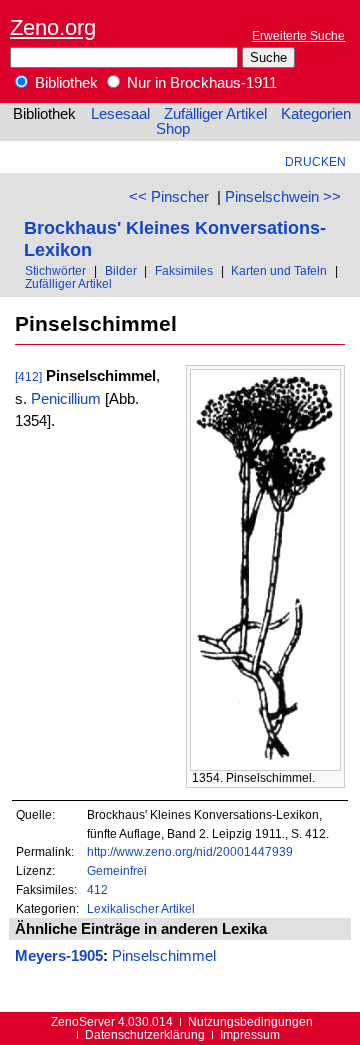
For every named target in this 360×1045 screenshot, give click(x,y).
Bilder (121, 270)
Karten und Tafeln (279, 270)
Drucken (315, 161)
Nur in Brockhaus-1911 (200, 83)
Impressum (250, 1034)
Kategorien (316, 114)
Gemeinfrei (117, 870)
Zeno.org (53, 27)
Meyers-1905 (59, 956)
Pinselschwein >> (283, 197)
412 (97, 889)
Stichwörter (55, 270)
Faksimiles (184, 270)
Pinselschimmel (164, 956)
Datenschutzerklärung (145, 1034)
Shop (173, 129)
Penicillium (66, 399)
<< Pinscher (169, 197)
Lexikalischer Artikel (141, 908)
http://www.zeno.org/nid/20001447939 (190, 851)
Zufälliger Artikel (215, 114)
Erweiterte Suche (298, 35)
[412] (28, 376)
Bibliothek (64, 83)
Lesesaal (120, 114)
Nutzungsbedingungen (250, 1021)
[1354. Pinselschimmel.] (265, 766)
